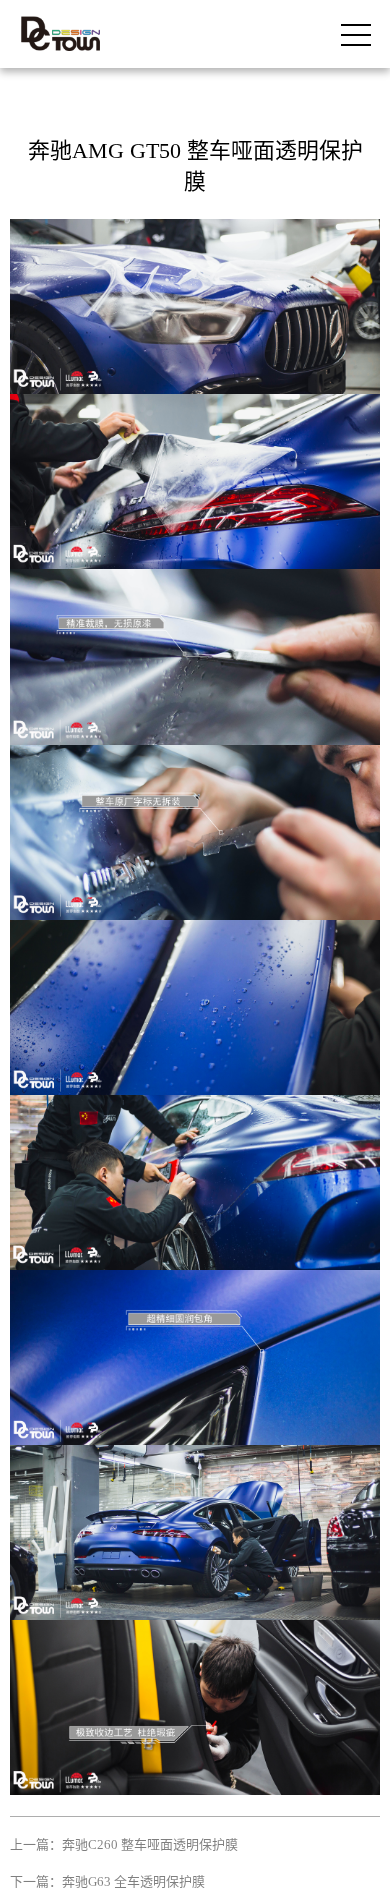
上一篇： (124, 1844)
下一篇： (107, 1881)
